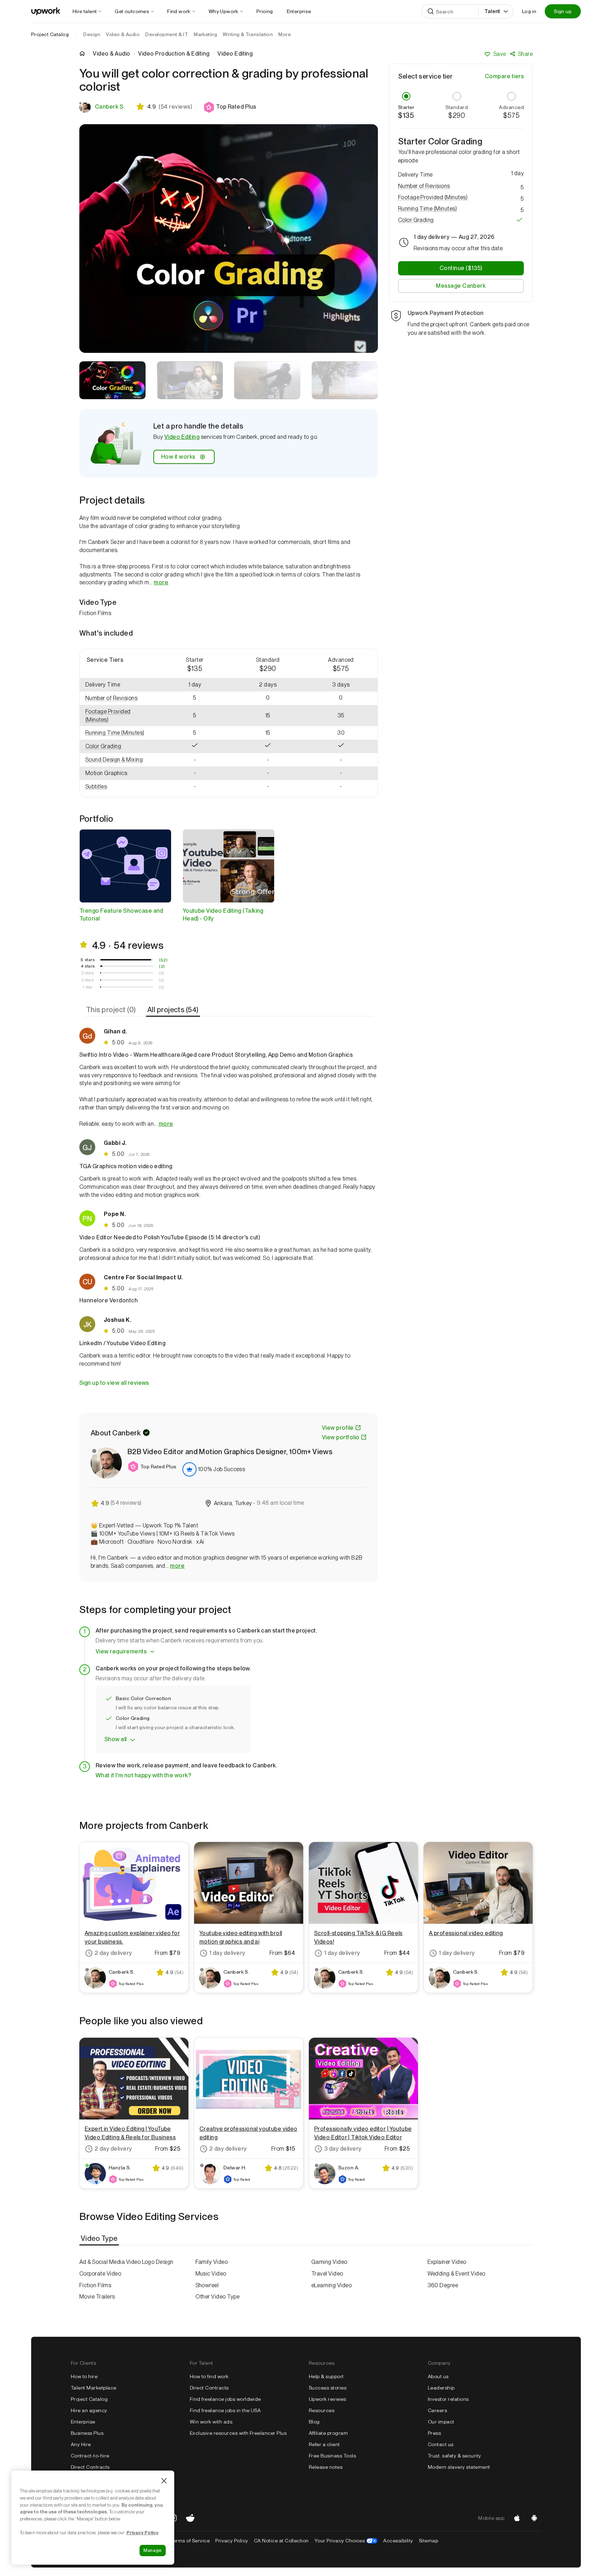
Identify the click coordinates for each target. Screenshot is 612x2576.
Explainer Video (447, 2262)
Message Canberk (461, 285)
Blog (314, 2422)
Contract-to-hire (90, 2456)
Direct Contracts (90, 2467)
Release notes (326, 2467)
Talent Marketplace (94, 2388)
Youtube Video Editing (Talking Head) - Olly (223, 915)
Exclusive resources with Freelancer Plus (238, 2433)
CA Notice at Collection (281, 2541)
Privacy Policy (232, 2541)
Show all (116, 1739)
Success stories (328, 2388)
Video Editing (182, 437)
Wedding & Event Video (457, 2274)
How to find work (209, 2376)
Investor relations (448, 2399)
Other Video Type (218, 2297)
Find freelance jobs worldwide (225, 2399)
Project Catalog (50, 34)
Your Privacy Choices (346, 2541)
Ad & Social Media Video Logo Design (126, 2262)
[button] (230, 107)
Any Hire (81, 2444)
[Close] (164, 2481)
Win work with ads (211, 2422)
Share (525, 54)
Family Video (212, 2262)
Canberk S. (110, 107)
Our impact (441, 2422)
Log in (529, 11)
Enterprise (83, 2422)
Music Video (211, 2274)
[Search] (431, 11)
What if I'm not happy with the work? (143, 1775)
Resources (322, 2410)
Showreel (207, 2285)
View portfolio (341, 1437)
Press (434, 2433)
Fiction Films (95, 2285)
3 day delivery (343, 2149)
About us (438, 2376)
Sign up (563, 11)
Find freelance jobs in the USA (225, 2410)
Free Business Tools (332, 2456)
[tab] (112, 1010)
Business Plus (87, 2433)
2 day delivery (113, 1953)
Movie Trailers (97, 2297)
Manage (153, 2550)
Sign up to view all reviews (114, 1383)
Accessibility (398, 2541)
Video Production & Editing (174, 54)
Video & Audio (111, 54)
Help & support (326, 2376)
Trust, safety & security (455, 2456)
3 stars (88, 973)
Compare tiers (504, 76)
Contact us (441, 2444)
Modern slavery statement (459, 2467)
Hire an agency (89, 2410)
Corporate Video (100, 2274)
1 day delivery (227, 1953)
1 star (88, 987)
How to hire (84, 2376)
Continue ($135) (461, 268)
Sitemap (429, 2541)
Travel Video (327, 2274)
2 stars (88, 980)
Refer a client (324, 2444)
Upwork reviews (328, 2399)
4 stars (88, 966)
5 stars (88, 960)
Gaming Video (329, 2262)
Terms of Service (190, 2541)
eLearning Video (331, 2285)
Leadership (441, 2388)
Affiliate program (328, 2433)
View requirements (121, 1651)
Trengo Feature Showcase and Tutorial (121, 915)
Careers (437, 2410)
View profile (338, 1428)
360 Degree (443, 2285)
